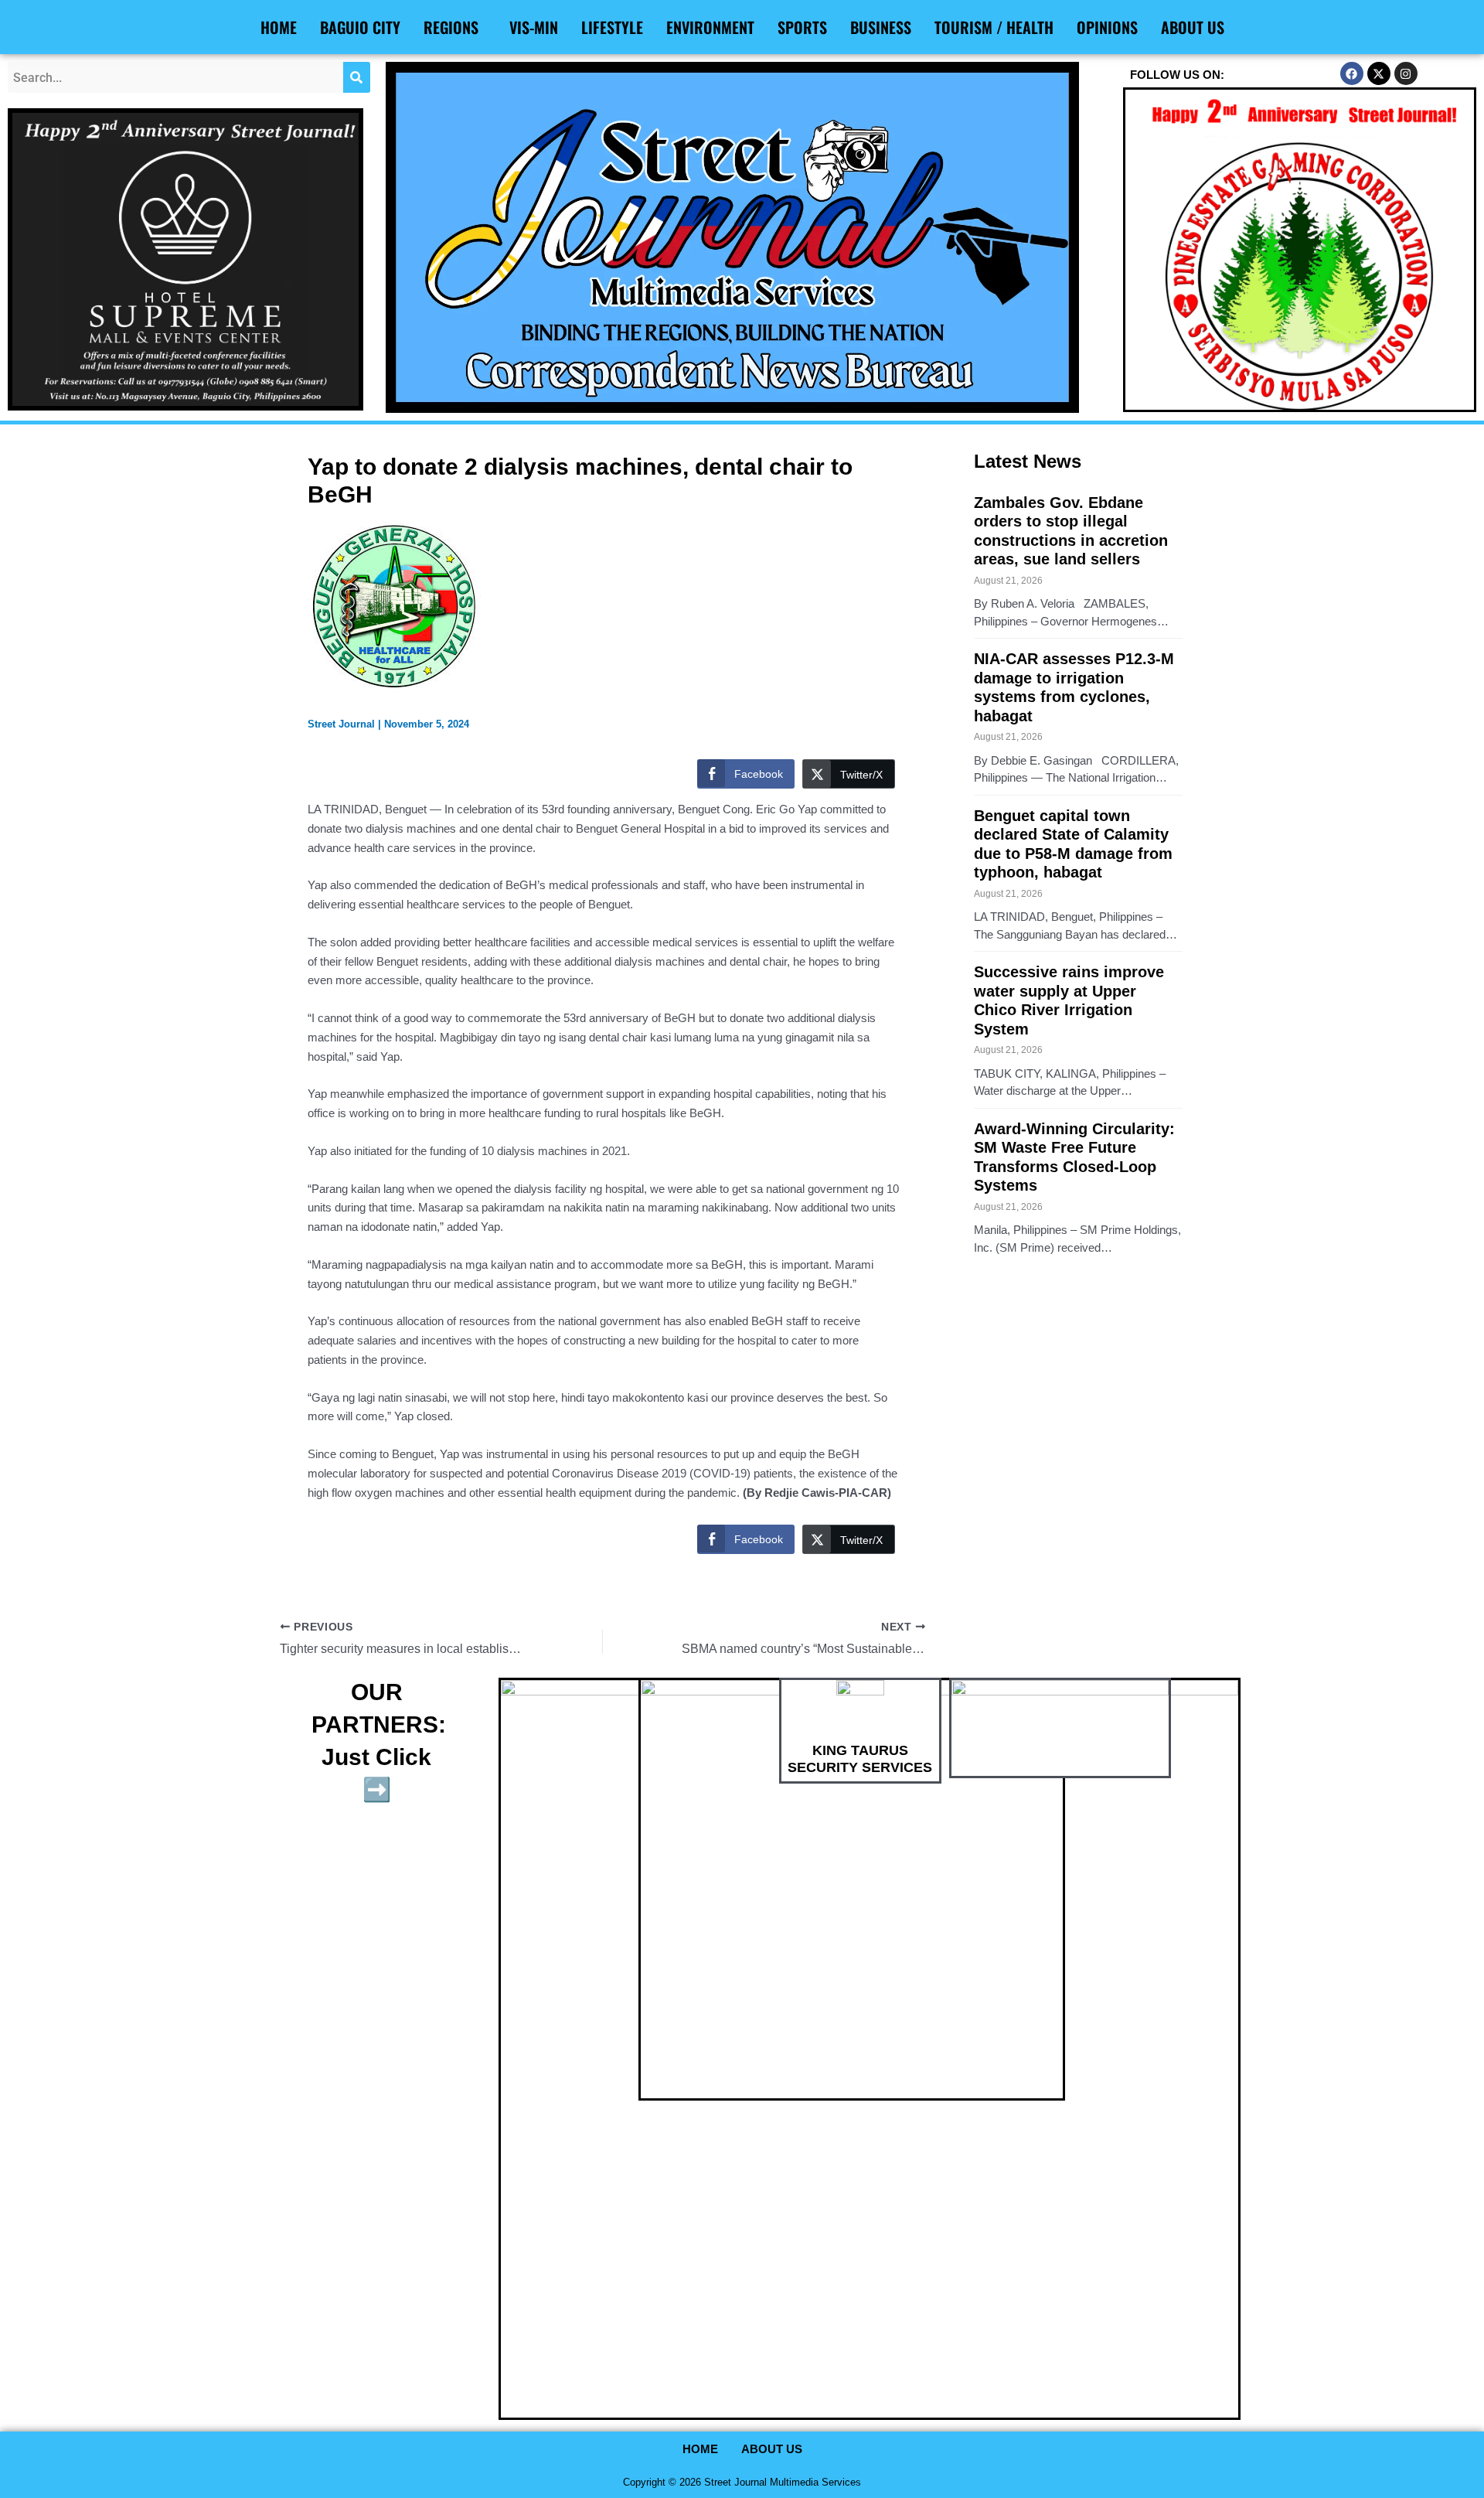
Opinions (1107, 27)
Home (279, 27)
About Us (1193, 27)
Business (881, 27)
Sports (802, 27)
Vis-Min (534, 27)
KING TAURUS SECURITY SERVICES (860, 1759)
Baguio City (360, 27)
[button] (455, 27)
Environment (710, 27)
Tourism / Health (994, 27)
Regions (451, 27)
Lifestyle (612, 27)
